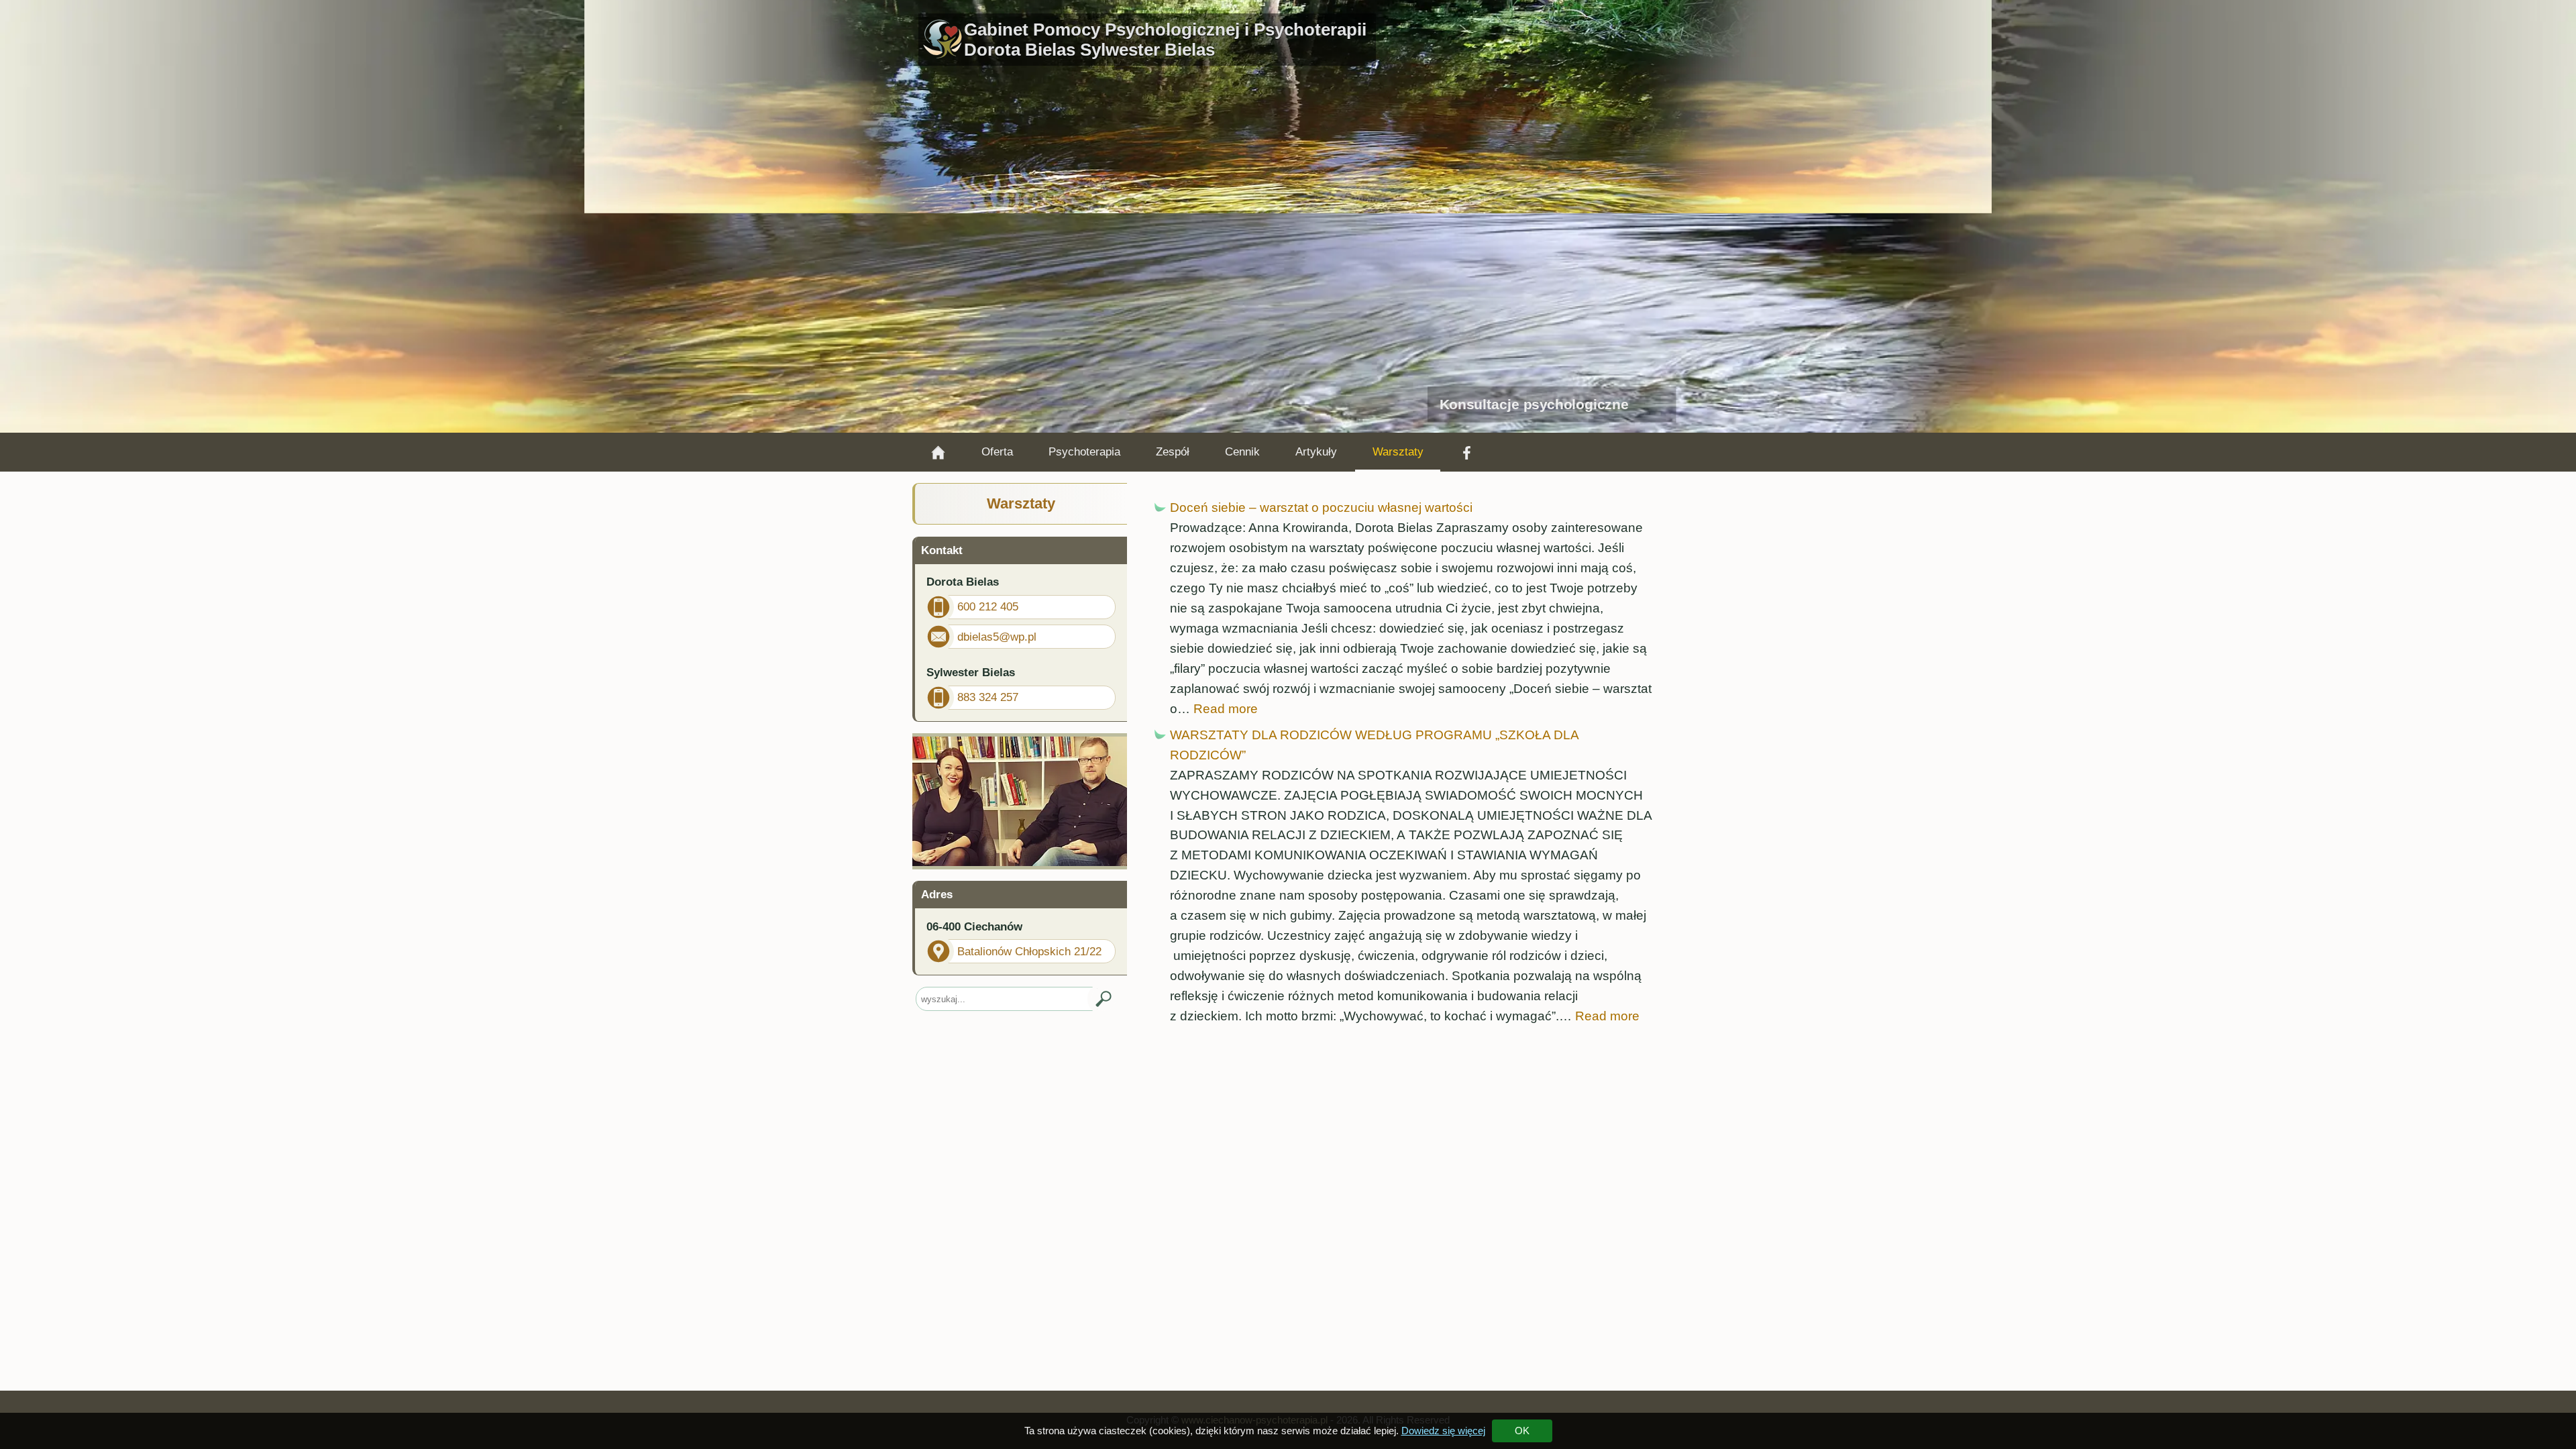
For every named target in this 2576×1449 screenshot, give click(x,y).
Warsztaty (1398, 452)
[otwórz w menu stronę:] (938, 452)
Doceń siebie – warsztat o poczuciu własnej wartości (1321, 507)
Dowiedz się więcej (1443, 1431)
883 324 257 (988, 697)
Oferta (997, 452)
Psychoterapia (1084, 452)
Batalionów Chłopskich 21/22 (1029, 952)
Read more (1226, 709)
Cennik (1242, 452)
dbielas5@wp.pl (997, 637)
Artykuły (1316, 452)
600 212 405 (988, 607)
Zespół (1173, 452)
